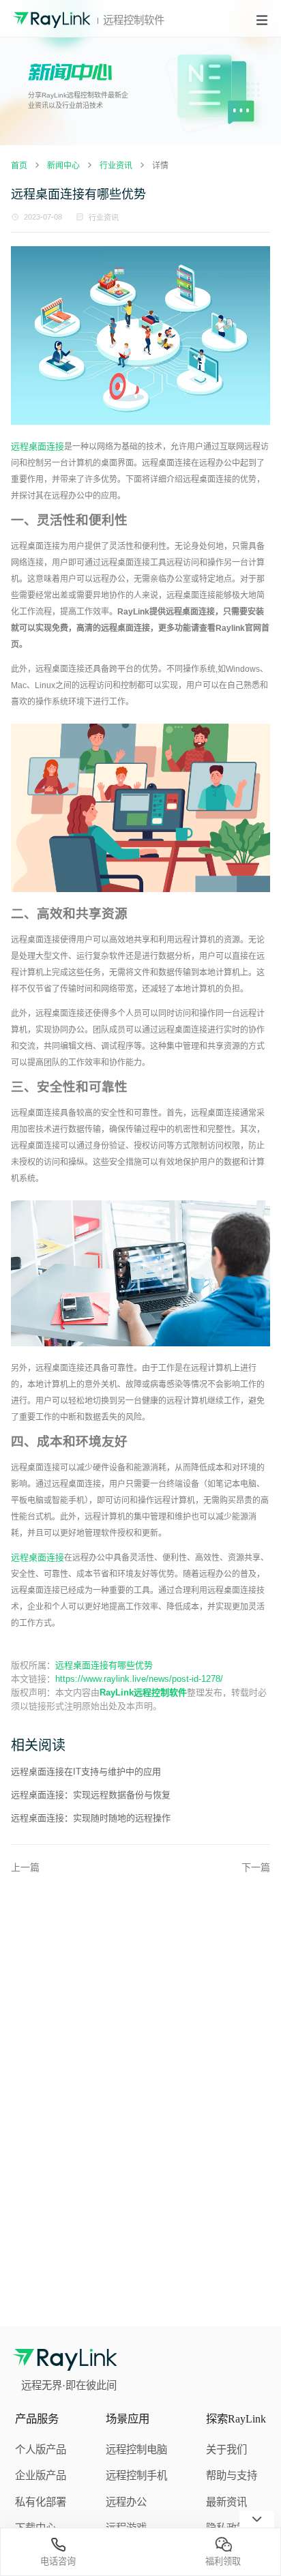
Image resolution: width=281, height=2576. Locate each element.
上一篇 (25, 1867)
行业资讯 (104, 218)
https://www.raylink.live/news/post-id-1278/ (139, 1679)
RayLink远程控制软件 (143, 1692)
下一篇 (256, 1867)
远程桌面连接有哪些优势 (104, 1665)
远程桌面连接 (38, 446)
